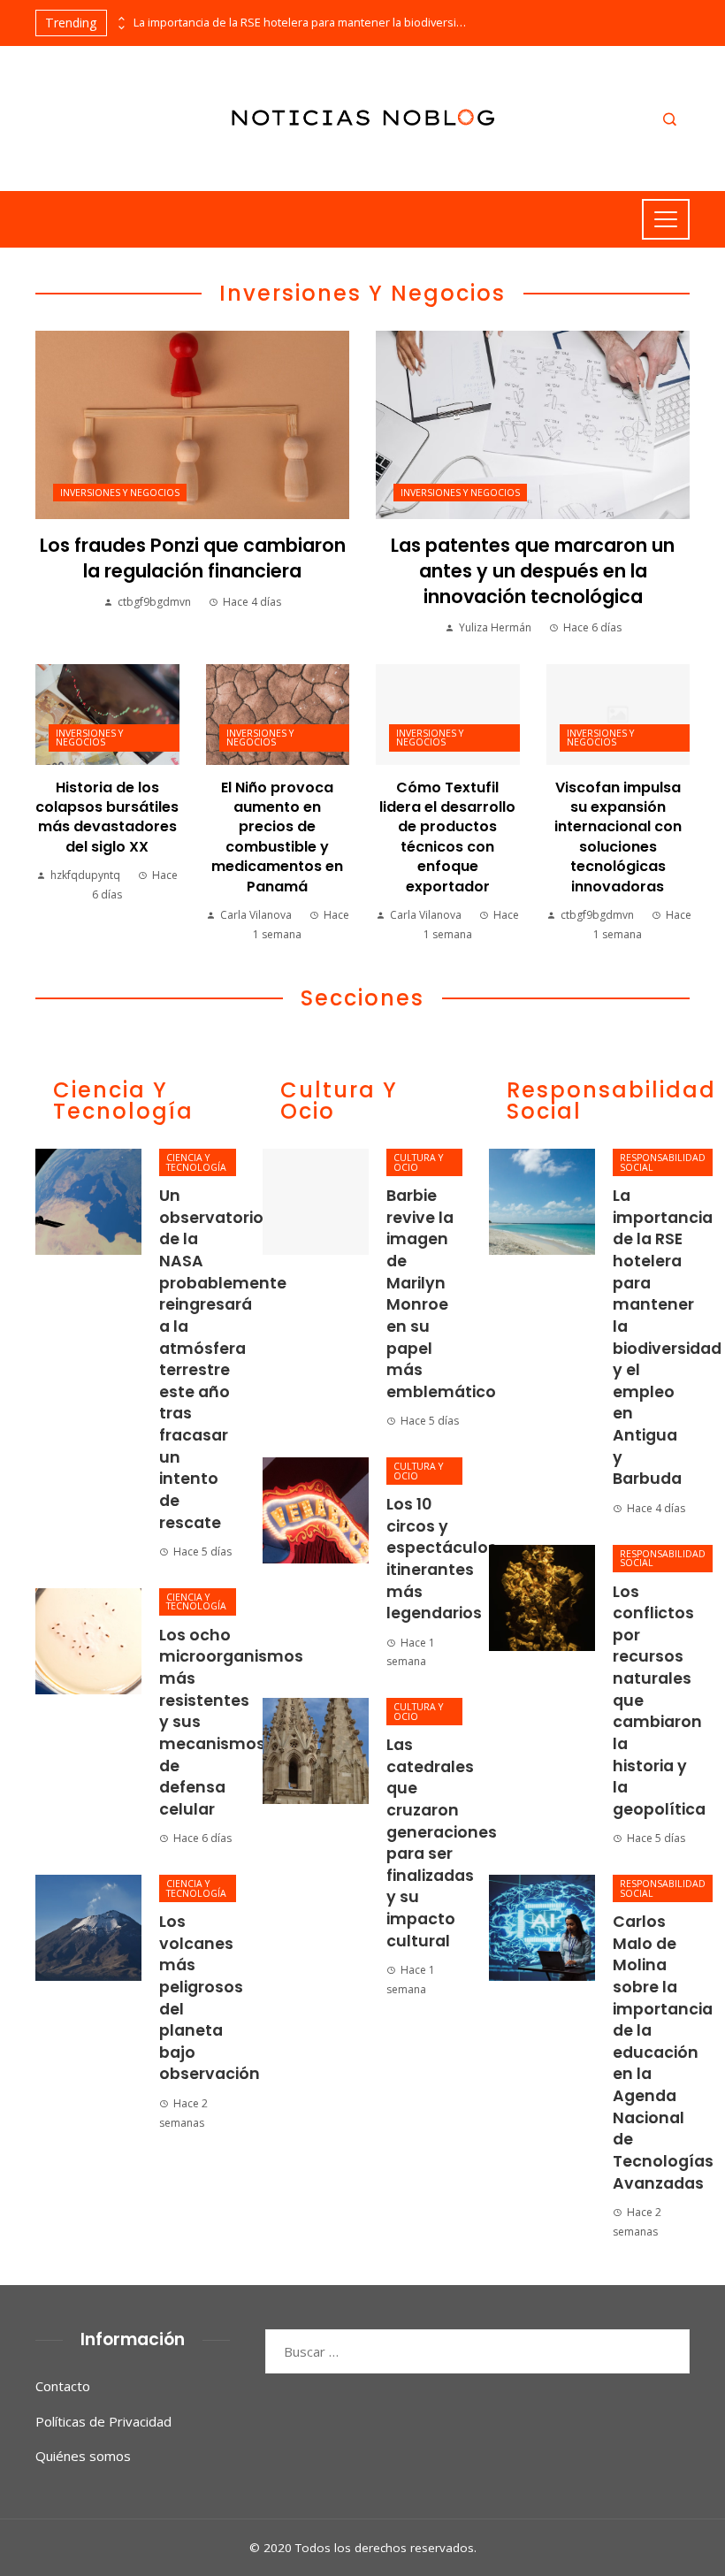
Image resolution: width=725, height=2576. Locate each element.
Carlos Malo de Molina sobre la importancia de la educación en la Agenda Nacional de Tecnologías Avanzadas (663, 2052)
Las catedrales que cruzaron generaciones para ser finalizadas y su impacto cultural (442, 1843)
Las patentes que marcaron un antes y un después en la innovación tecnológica (533, 571)
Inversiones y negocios (120, 493)
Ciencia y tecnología (196, 1162)
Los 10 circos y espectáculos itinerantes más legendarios (442, 1559)
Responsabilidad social (663, 1162)
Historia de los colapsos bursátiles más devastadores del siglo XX (107, 817)
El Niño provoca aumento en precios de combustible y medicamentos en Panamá (277, 837)
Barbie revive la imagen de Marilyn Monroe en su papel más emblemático (441, 1294)
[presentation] (120, 19)
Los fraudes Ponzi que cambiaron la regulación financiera (193, 558)
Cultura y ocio (418, 1162)
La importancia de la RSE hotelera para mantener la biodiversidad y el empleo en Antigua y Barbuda (301, 23)
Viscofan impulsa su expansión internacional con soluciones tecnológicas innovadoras (618, 837)
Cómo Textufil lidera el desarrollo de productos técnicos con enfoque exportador (447, 837)
